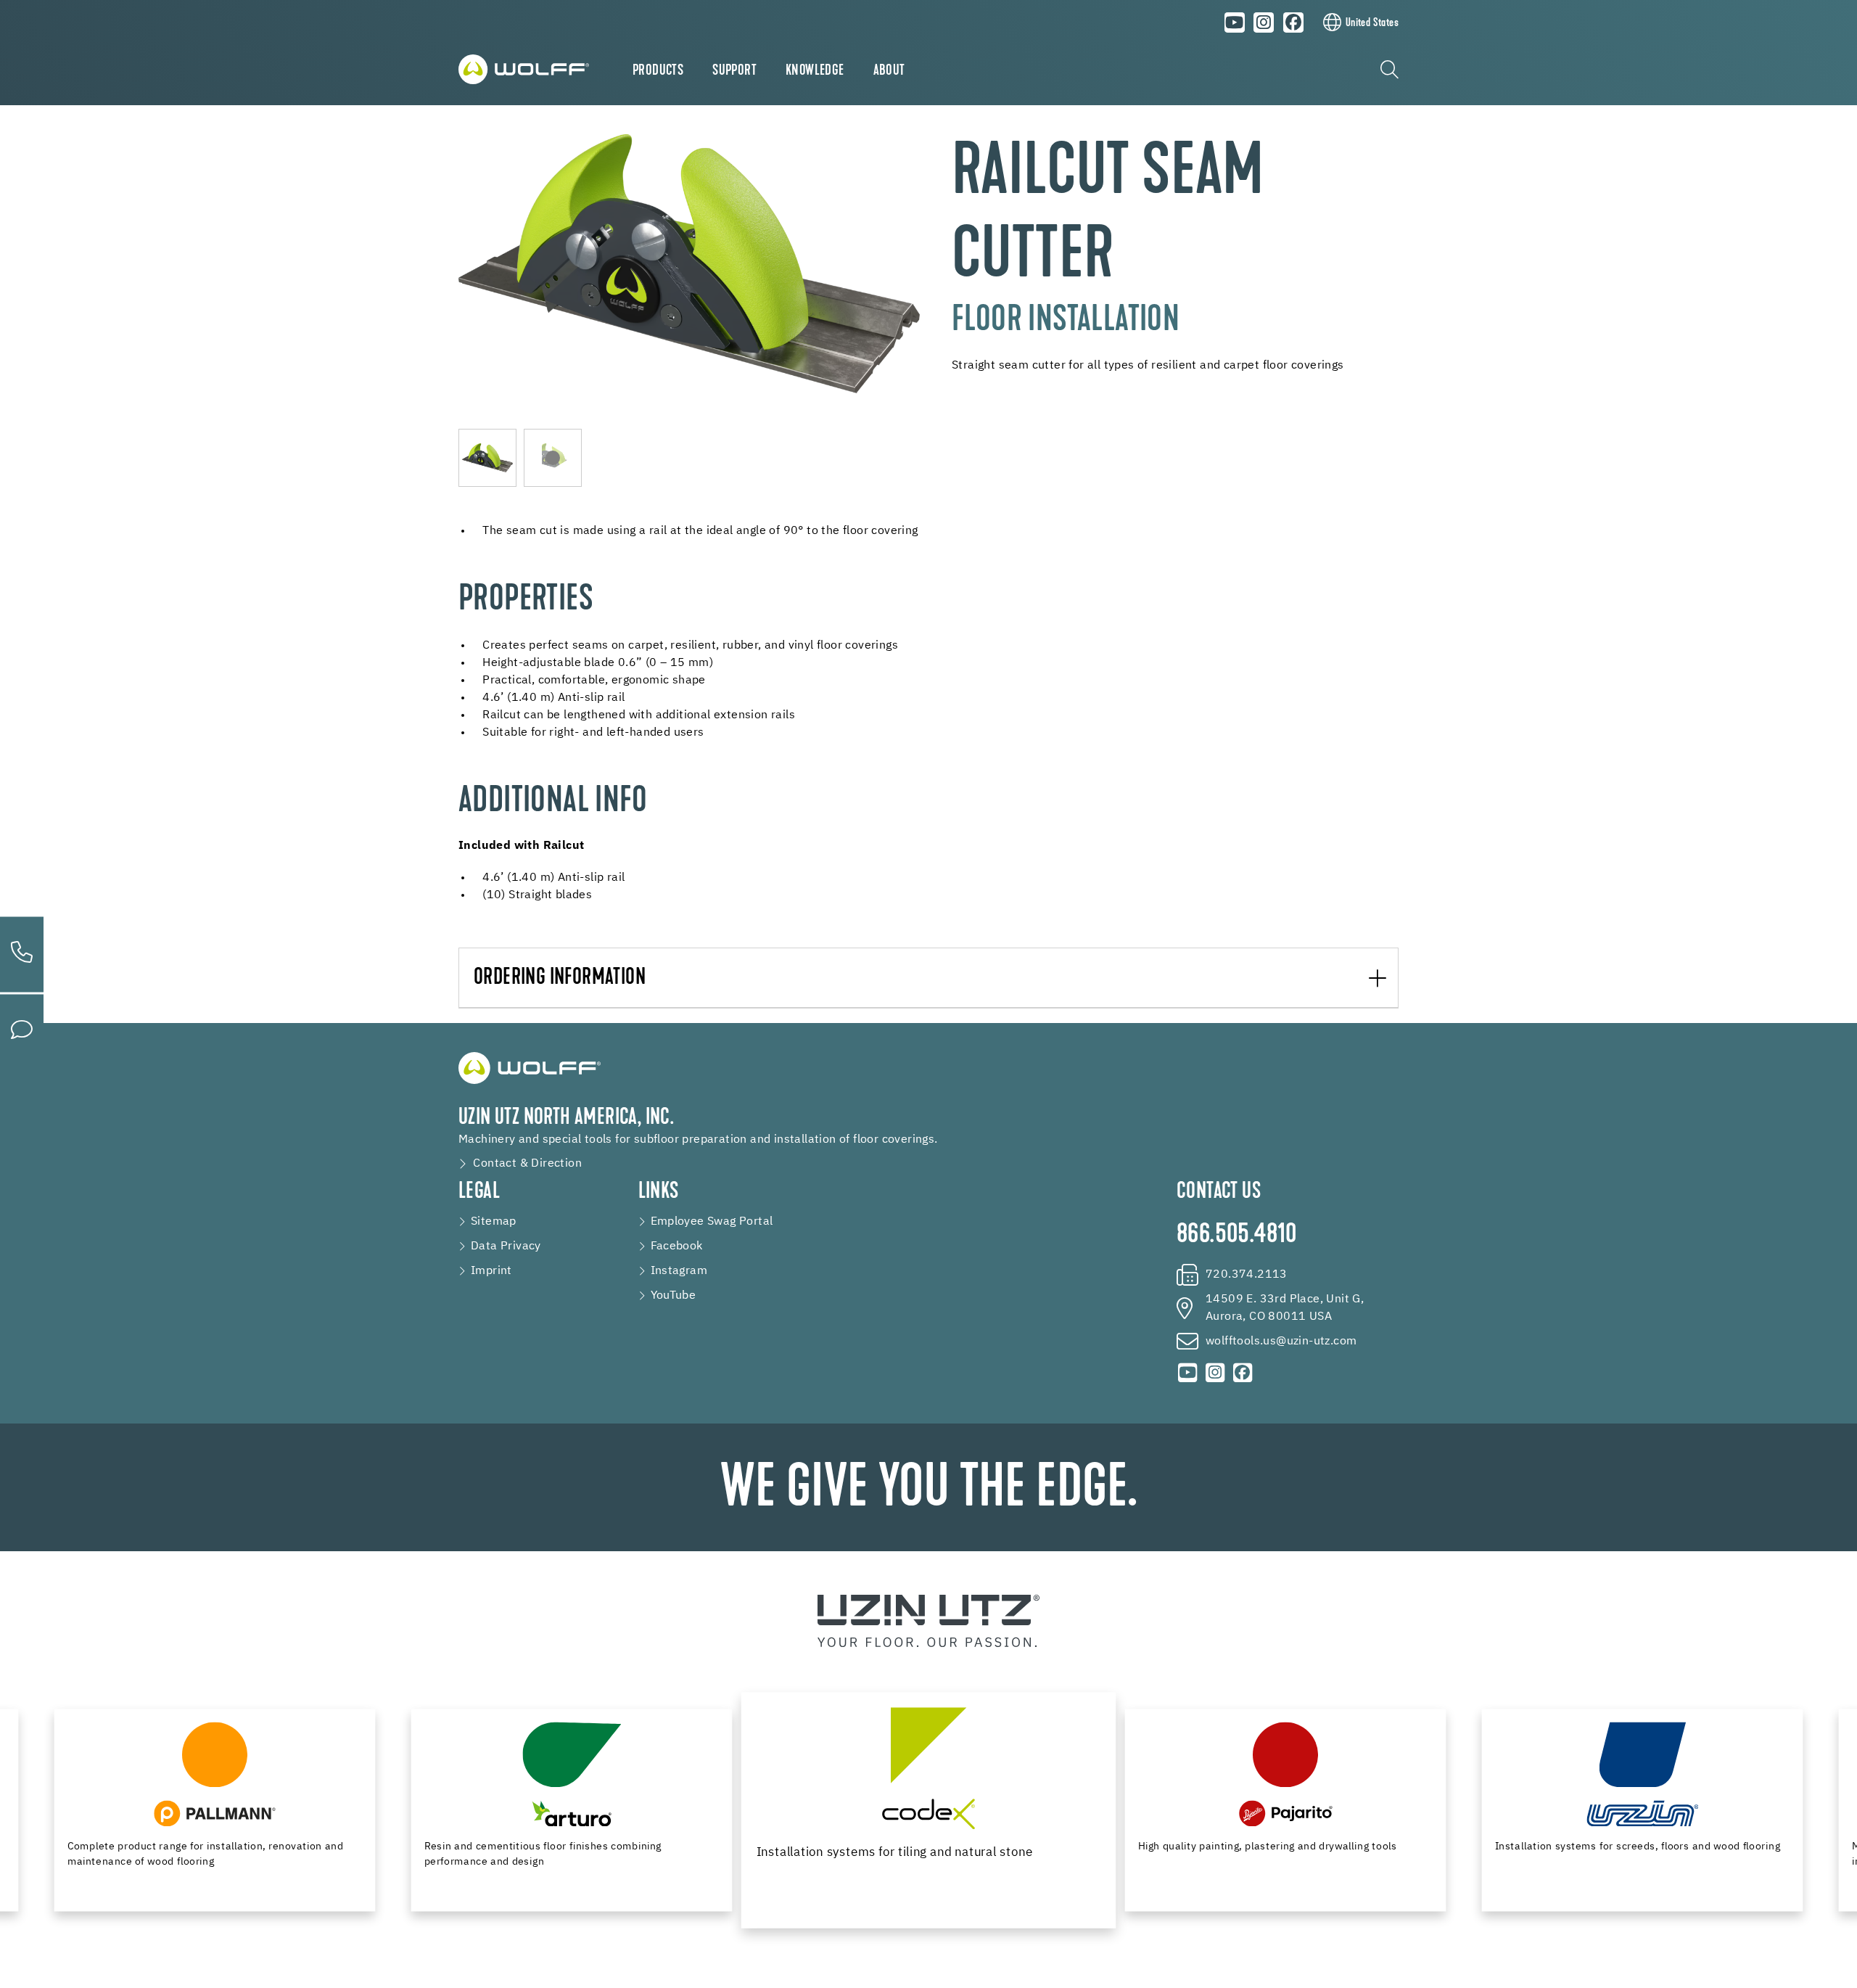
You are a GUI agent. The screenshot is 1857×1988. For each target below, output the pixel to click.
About (889, 71)
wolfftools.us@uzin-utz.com (1281, 1342)
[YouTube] (1235, 22)
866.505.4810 (1237, 1236)
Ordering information (560, 978)
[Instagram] (1264, 22)
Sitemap (494, 1222)
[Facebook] (1293, 22)
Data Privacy (506, 1246)
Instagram (679, 1271)
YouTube (674, 1296)
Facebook (677, 1246)
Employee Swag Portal (712, 1222)
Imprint (491, 1271)
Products (658, 71)
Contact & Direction (527, 1164)
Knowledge (815, 71)
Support (734, 71)
